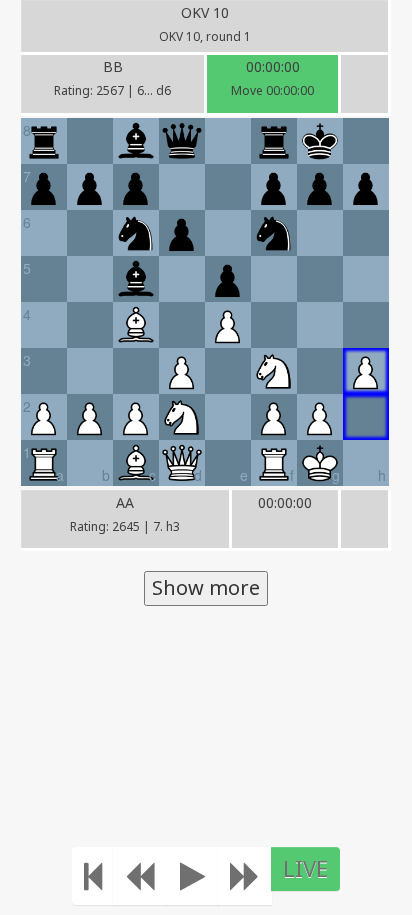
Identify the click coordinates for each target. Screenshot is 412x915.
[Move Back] (140, 876)
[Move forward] (245, 876)
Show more (206, 587)
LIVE (305, 868)
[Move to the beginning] (93, 876)
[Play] (192, 876)
